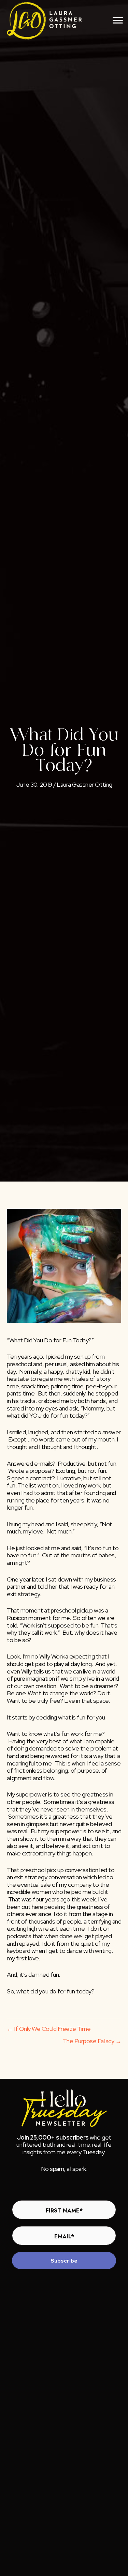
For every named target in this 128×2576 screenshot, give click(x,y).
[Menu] (118, 20)
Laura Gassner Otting (84, 784)
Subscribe (64, 2261)
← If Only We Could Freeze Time (49, 2029)
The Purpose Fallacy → (92, 2041)
